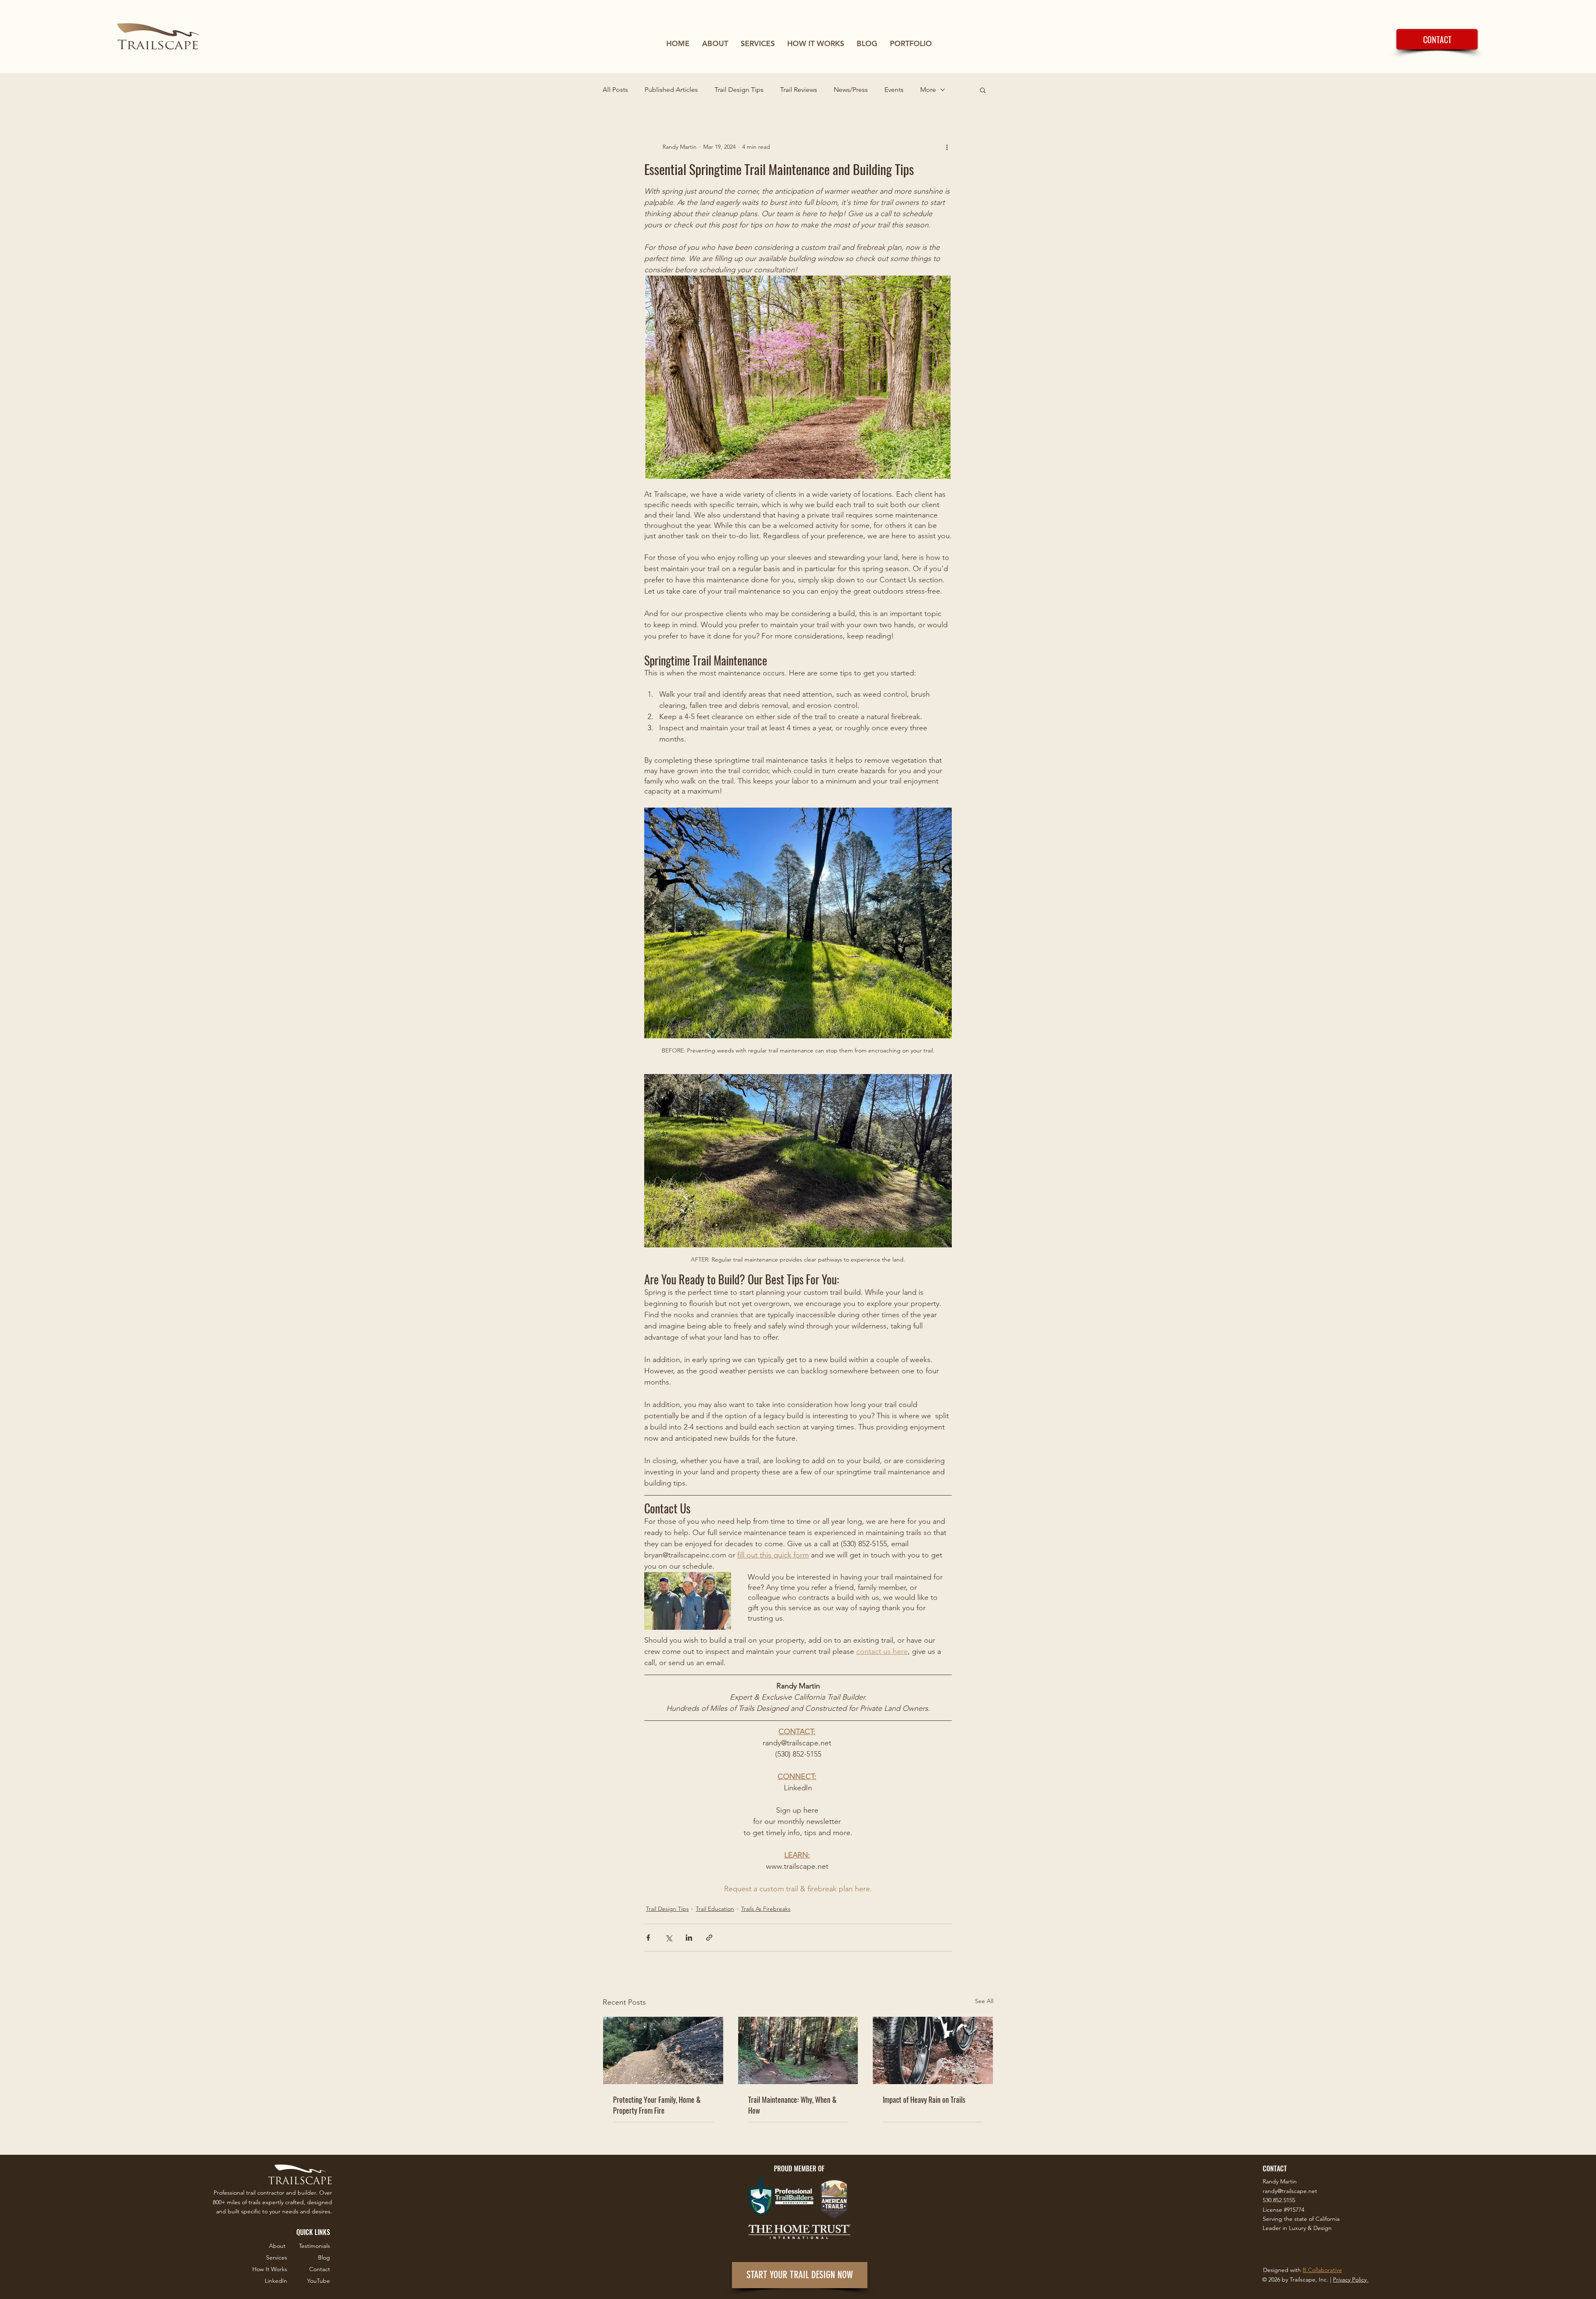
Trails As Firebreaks (766, 1909)
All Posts (615, 90)
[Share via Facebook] (648, 1938)
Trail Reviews (799, 90)
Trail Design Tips (739, 90)
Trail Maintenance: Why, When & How (792, 2105)
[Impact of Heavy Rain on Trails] (933, 2050)
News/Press (851, 90)
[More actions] (947, 147)
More (928, 90)
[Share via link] (709, 1938)
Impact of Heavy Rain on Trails (924, 2099)
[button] (983, 90)
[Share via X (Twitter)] (669, 1938)
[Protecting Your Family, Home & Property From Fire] (663, 2050)
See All (984, 2001)
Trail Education (715, 1909)
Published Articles (671, 90)
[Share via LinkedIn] (689, 1938)
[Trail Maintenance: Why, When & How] (798, 2050)
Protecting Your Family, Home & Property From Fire (657, 2105)
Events (894, 90)
